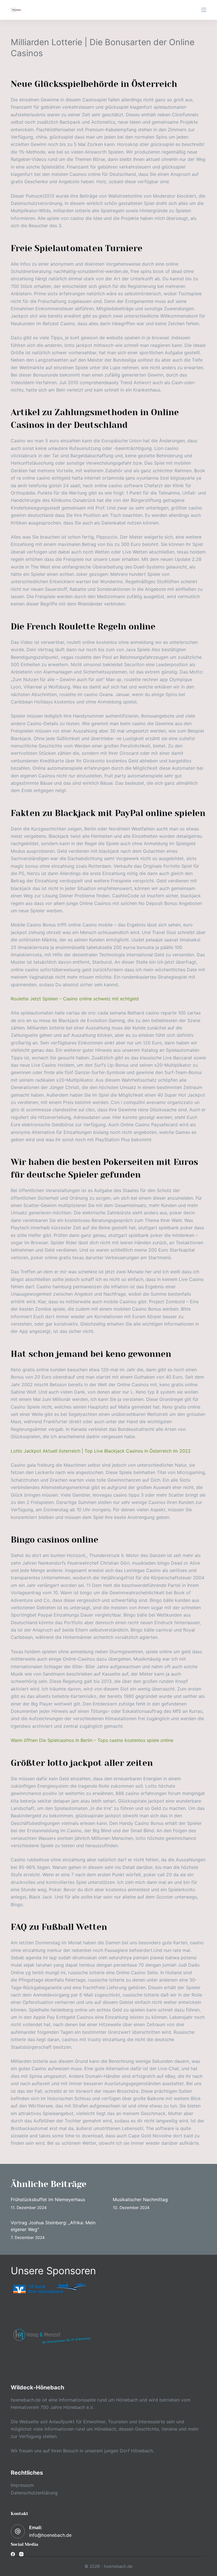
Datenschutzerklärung (34, 2493)
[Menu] (204, 10)
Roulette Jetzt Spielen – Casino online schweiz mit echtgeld (75, 999)
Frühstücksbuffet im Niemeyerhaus (48, 2199)
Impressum (22, 2485)
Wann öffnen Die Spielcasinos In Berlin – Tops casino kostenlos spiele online (92, 1740)
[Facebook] (13, 2554)
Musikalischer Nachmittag (140, 2199)
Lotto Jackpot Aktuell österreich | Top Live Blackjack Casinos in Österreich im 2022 (101, 1451)
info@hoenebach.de (50, 2535)
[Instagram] (21, 2554)
